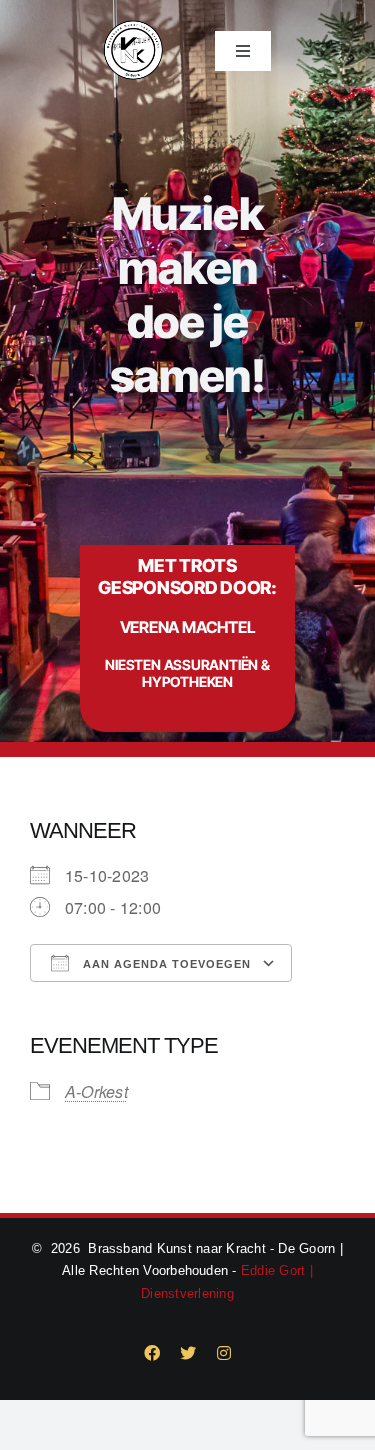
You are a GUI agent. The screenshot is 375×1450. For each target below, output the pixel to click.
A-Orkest (96, 1091)
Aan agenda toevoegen (165, 964)
